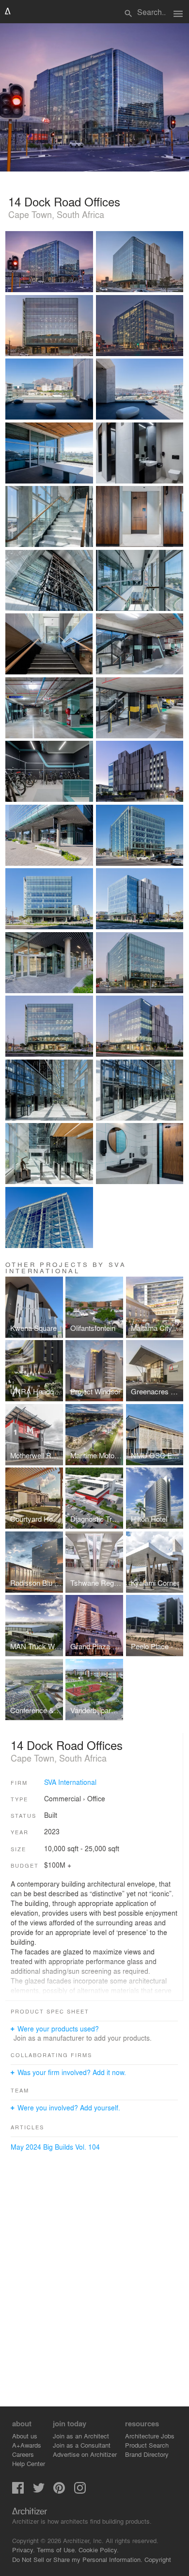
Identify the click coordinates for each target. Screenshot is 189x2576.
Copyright (158, 2559)
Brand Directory (147, 2454)
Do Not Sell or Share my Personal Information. (77, 2559)
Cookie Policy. (99, 2550)
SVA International (70, 1782)
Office (96, 1798)
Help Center (29, 2463)
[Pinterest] (59, 2491)
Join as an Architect (81, 2436)
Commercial (63, 1798)
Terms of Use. (57, 2550)
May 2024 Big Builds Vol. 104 (55, 2147)
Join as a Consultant (82, 2445)
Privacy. (24, 2550)
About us (25, 2436)
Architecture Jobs (150, 2436)
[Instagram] (80, 2491)
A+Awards (27, 2445)
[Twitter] (39, 2491)
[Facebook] (18, 2491)
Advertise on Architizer (85, 2454)
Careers (23, 2454)
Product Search (147, 2445)
